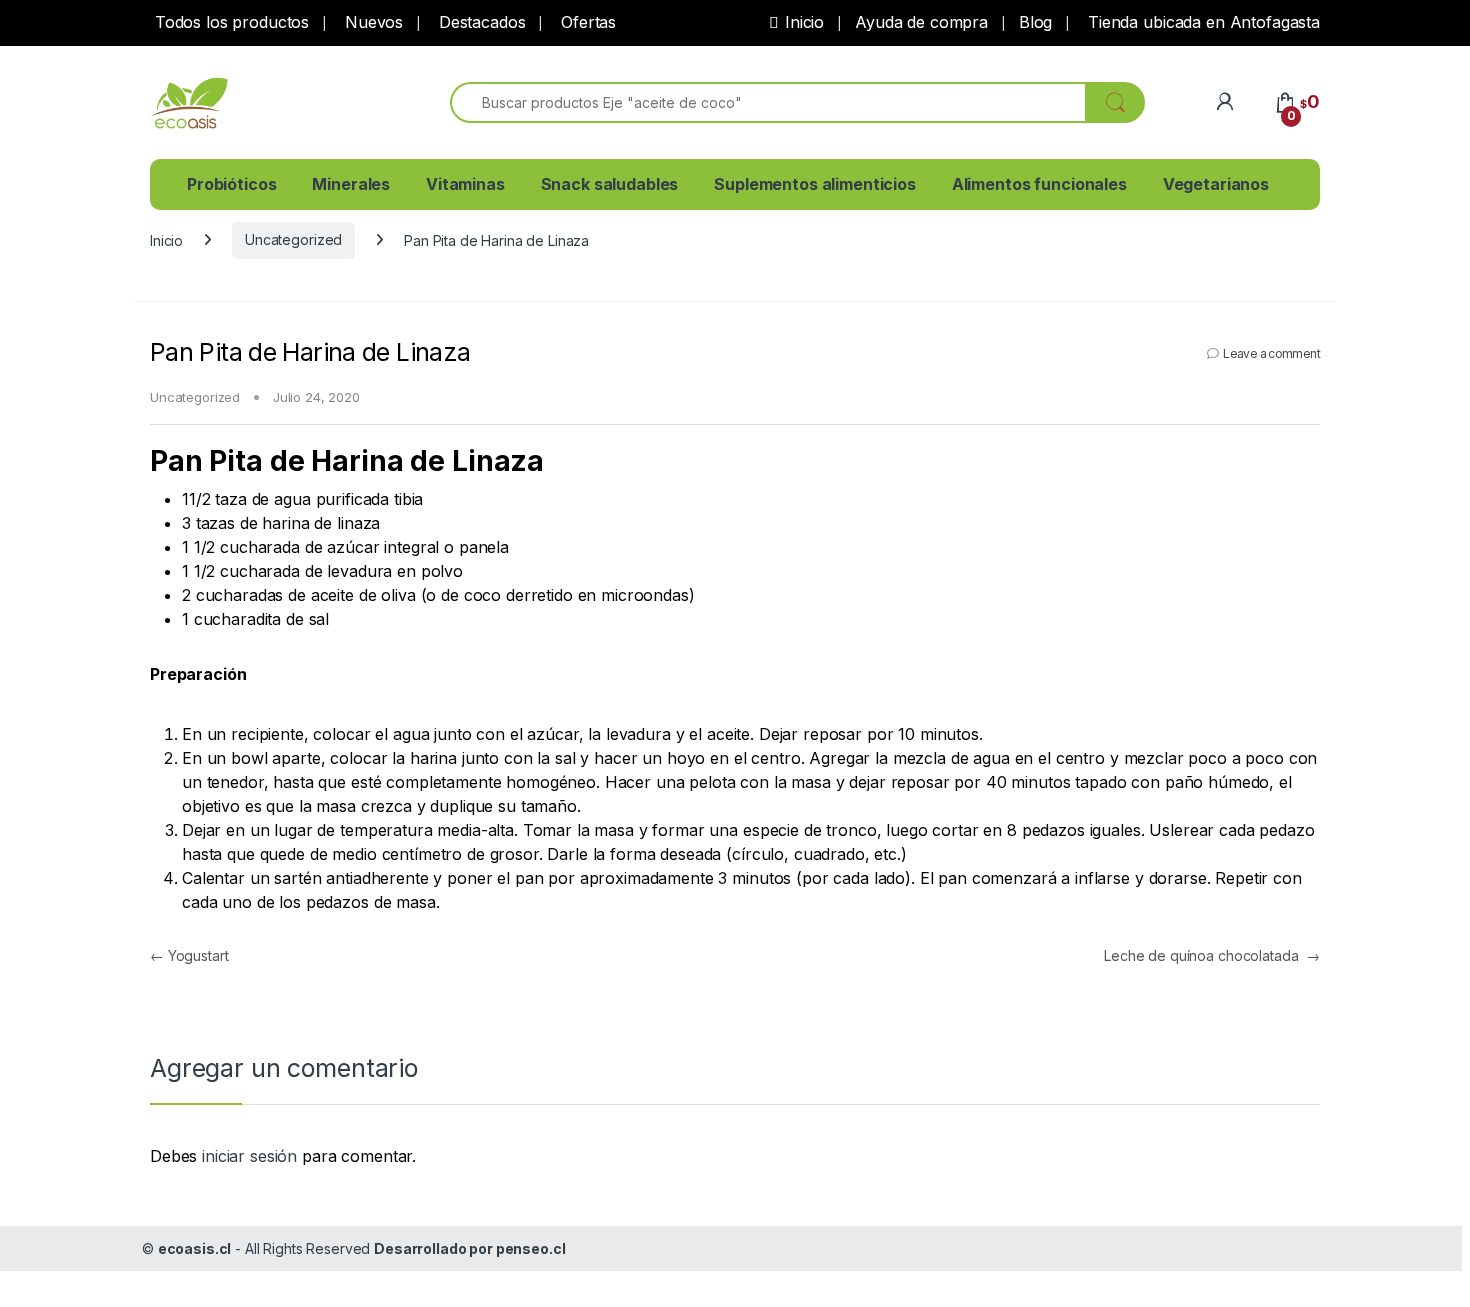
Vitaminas (465, 184)
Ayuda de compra (921, 22)
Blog (1035, 22)
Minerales (351, 184)
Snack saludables (610, 184)
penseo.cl (531, 1248)
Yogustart (189, 955)
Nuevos (371, 22)
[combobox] (768, 102)
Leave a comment (1271, 353)
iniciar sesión (249, 1156)
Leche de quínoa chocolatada (1212, 955)
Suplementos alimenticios (815, 184)
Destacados (479, 22)
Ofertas (586, 22)
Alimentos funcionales (1039, 184)
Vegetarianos (1216, 184)
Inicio (804, 22)
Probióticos (231, 184)
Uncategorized (293, 239)
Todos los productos (229, 22)
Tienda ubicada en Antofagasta (1201, 22)
